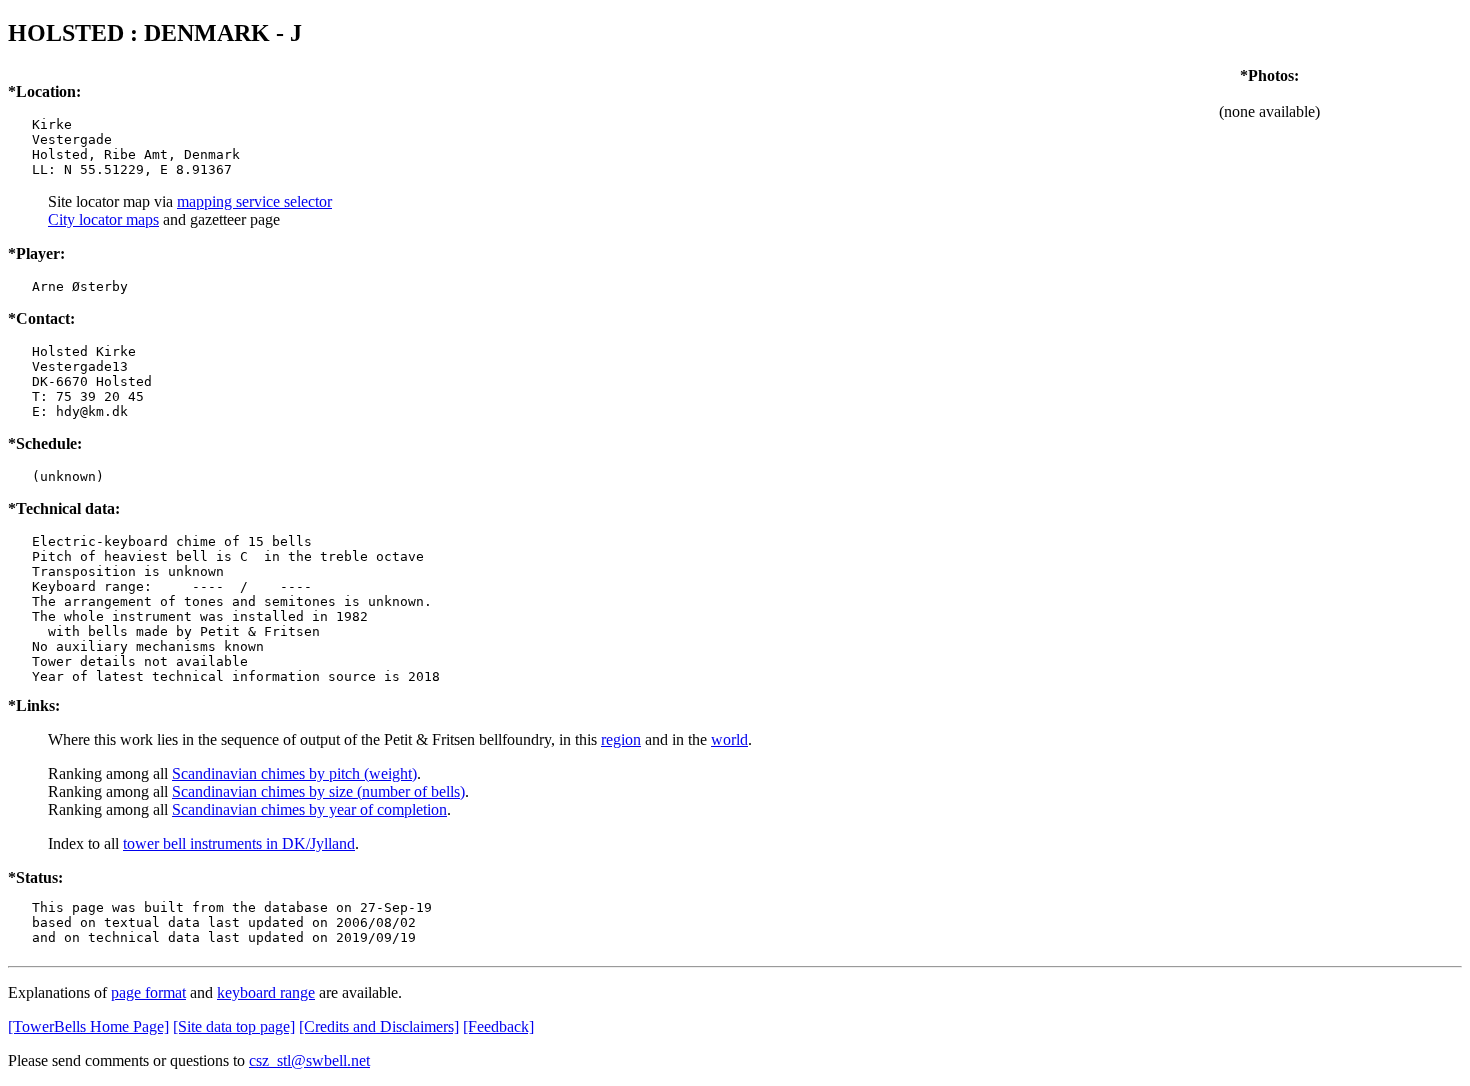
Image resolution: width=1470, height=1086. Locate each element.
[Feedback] (498, 1026)
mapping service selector (254, 201)
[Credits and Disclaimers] (379, 1026)
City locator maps (103, 219)
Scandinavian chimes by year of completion (309, 809)
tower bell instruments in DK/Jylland (239, 843)
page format (148, 992)
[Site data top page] (234, 1026)
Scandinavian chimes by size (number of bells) (318, 791)
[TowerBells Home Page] (88, 1026)
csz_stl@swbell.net (309, 1060)
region (621, 739)
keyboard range (266, 992)
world (729, 739)
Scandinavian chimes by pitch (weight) (294, 773)
